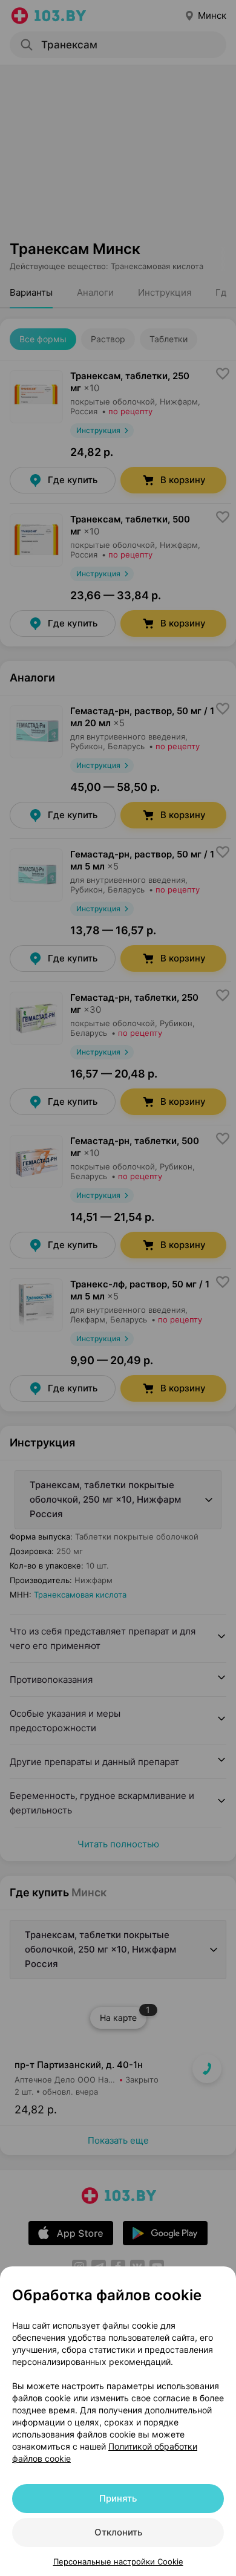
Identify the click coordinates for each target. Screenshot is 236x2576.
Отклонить (118, 2532)
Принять (118, 2498)
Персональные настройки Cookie (118, 2561)
